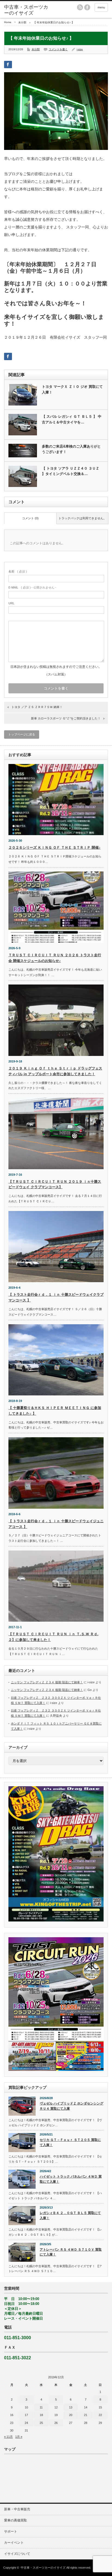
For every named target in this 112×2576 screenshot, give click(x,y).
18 (41, 2415)
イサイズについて (17, 2554)
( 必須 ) (18, 571)
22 (100, 2415)
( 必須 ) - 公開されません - (32, 587)
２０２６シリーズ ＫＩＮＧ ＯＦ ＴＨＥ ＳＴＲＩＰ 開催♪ (55, 847)
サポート (11, 2531)
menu (101, 7)
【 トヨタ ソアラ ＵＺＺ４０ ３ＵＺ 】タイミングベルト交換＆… (71, 471)
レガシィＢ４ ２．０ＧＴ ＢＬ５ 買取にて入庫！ (70, 2215)
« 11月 (8, 2437)
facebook (87, 7)
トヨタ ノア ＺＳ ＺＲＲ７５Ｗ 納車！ (37, 707)
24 (26, 2423)
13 (71, 2407)
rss (80, 7)
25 (41, 2423)
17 (26, 2415)
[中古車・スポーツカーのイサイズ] (27, 10)
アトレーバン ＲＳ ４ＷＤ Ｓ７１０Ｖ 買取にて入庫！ (71, 2252)
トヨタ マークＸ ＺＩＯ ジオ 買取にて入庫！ (72, 389)
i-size (80, 49)
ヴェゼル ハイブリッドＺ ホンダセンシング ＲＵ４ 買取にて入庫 (71, 2106)
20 (71, 2415)
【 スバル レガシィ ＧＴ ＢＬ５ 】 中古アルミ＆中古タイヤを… (72, 419)
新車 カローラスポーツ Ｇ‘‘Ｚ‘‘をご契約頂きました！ (66, 718)
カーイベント (14, 2543)
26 (56, 2423)
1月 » (19, 2437)
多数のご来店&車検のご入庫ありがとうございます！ (71, 449)
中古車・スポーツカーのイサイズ (43, 2568)
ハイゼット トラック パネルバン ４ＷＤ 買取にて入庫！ (71, 2179)
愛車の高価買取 (15, 2520)
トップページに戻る (22, 734)
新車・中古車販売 (17, 2509)
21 (86, 2415)
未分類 (22, 22)
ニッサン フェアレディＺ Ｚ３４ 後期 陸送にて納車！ (47, 1682)
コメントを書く (58, 49)
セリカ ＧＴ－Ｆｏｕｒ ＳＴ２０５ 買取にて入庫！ (70, 2142)
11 (41, 2407)
